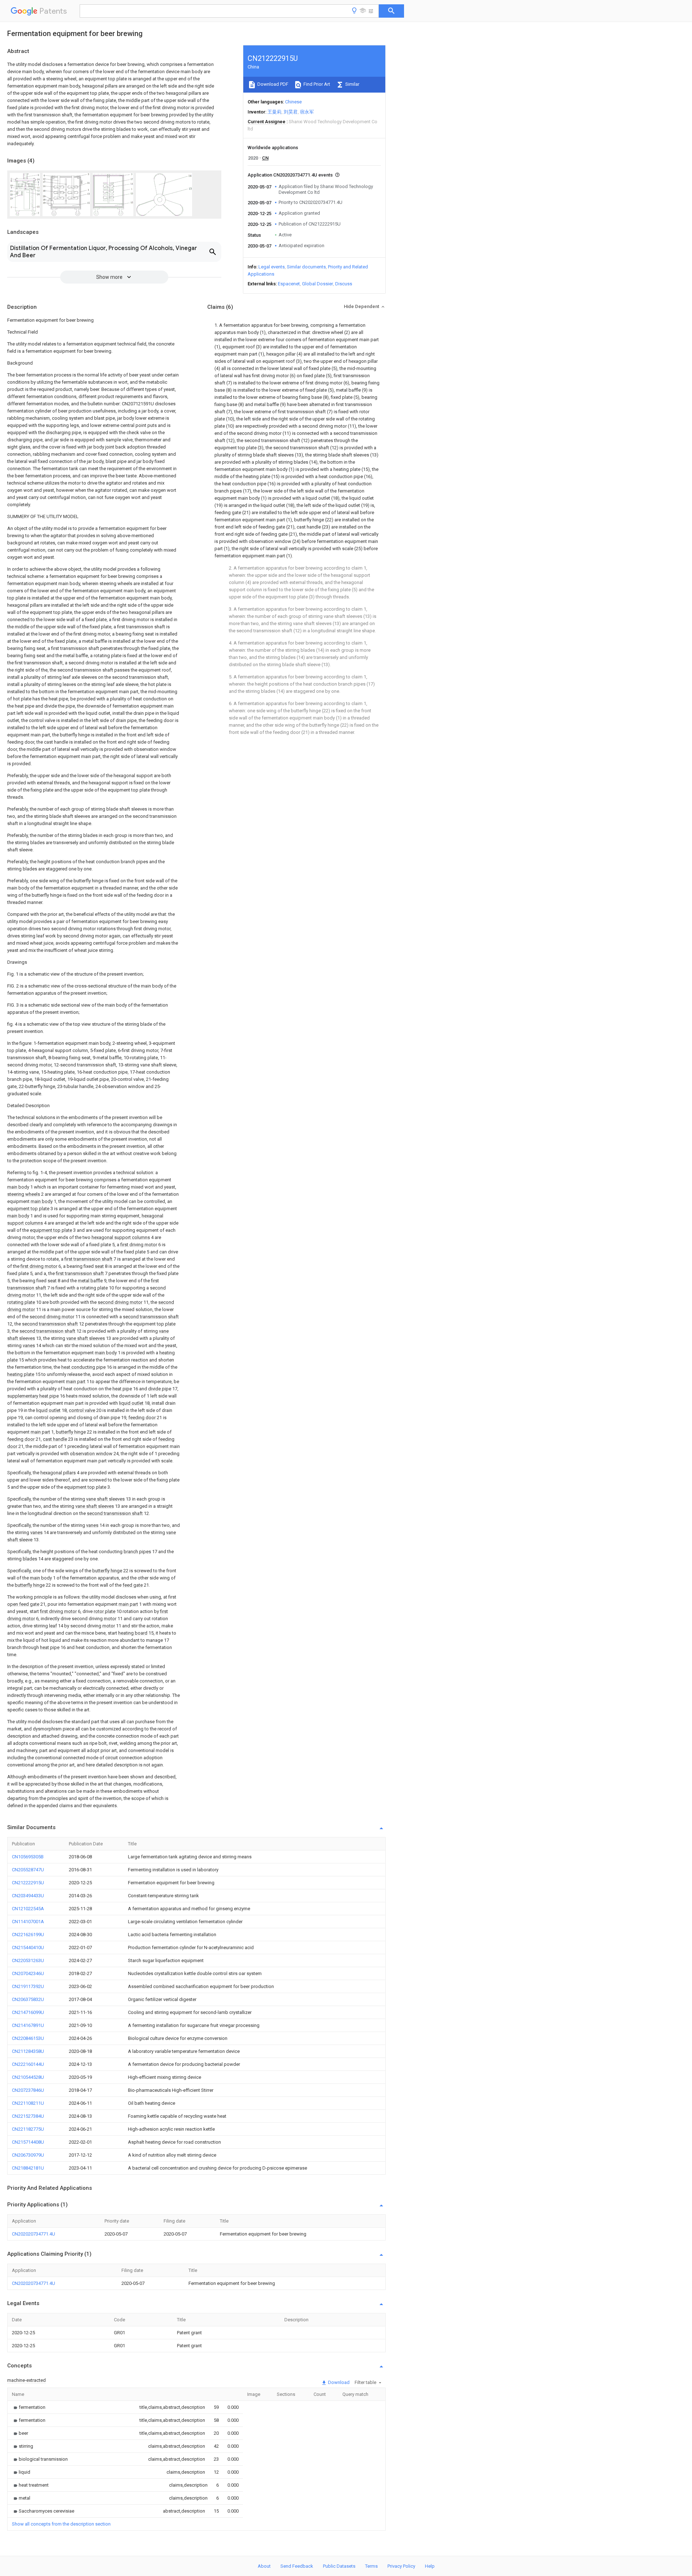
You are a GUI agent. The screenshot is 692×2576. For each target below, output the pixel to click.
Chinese (293, 102)
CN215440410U (28, 1947)
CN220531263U (28, 1960)
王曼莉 (274, 112)
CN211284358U (28, 2051)
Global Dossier (318, 284)
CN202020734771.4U (34, 2234)
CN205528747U (28, 1870)
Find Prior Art (316, 84)
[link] (29, 2407)
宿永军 (307, 112)
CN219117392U (28, 1986)
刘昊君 (291, 112)
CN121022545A (28, 1909)
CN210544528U (28, 2077)
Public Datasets (339, 2566)
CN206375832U (28, 1999)
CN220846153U (28, 2038)
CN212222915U (28, 1883)
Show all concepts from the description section (61, 2524)
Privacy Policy (401, 2566)
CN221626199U (28, 1935)
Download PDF (272, 84)
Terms (371, 2566)
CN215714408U (28, 2142)
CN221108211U (28, 2103)
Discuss (344, 284)
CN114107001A (28, 1922)
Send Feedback (297, 2566)
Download (338, 2382)
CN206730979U (28, 2155)
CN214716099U (28, 2012)
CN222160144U (28, 2064)
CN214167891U (28, 2025)
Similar (352, 84)
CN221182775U (28, 2129)
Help (430, 2566)
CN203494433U (28, 1896)
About (264, 2566)
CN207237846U (28, 2090)
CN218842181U (28, 2168)
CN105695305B (28, 1857)
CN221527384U (28, 2116)
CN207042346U (28, 1973)
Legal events (272, 267)
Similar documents (306, 267)
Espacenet (289, 284)
